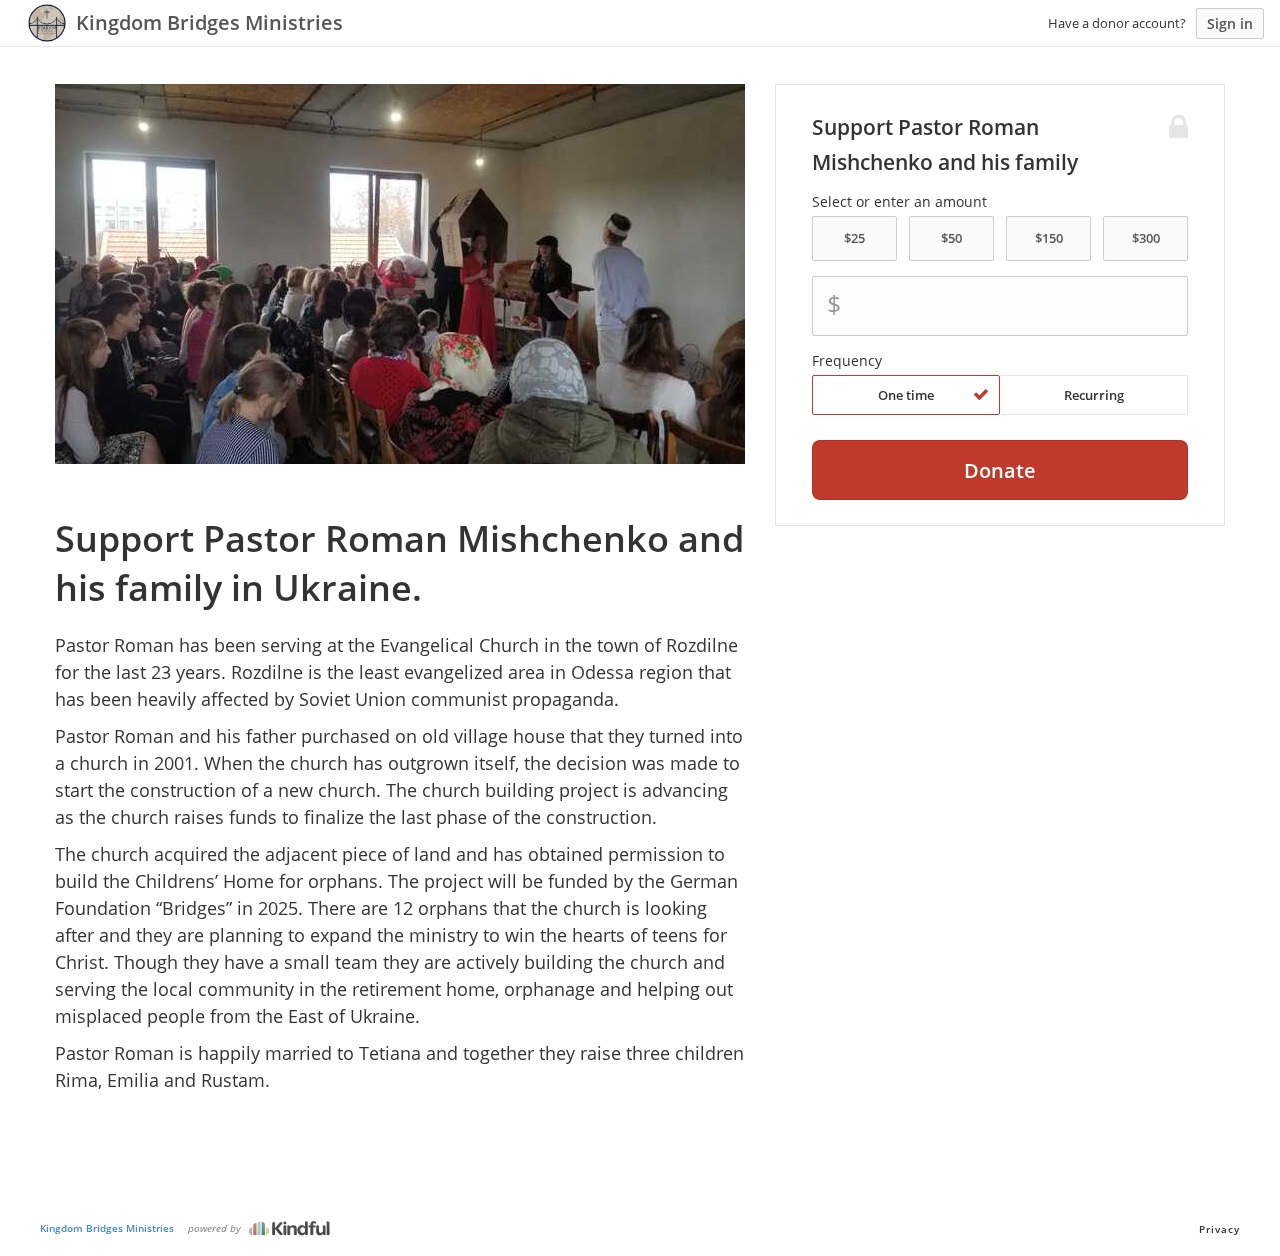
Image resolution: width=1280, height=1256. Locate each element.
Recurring (1094, 395)
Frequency (847, 361)
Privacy (1219, 1229)
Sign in (1230, 23)
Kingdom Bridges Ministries (107, 1228)
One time (906, 395)
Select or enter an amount (899, 202)
